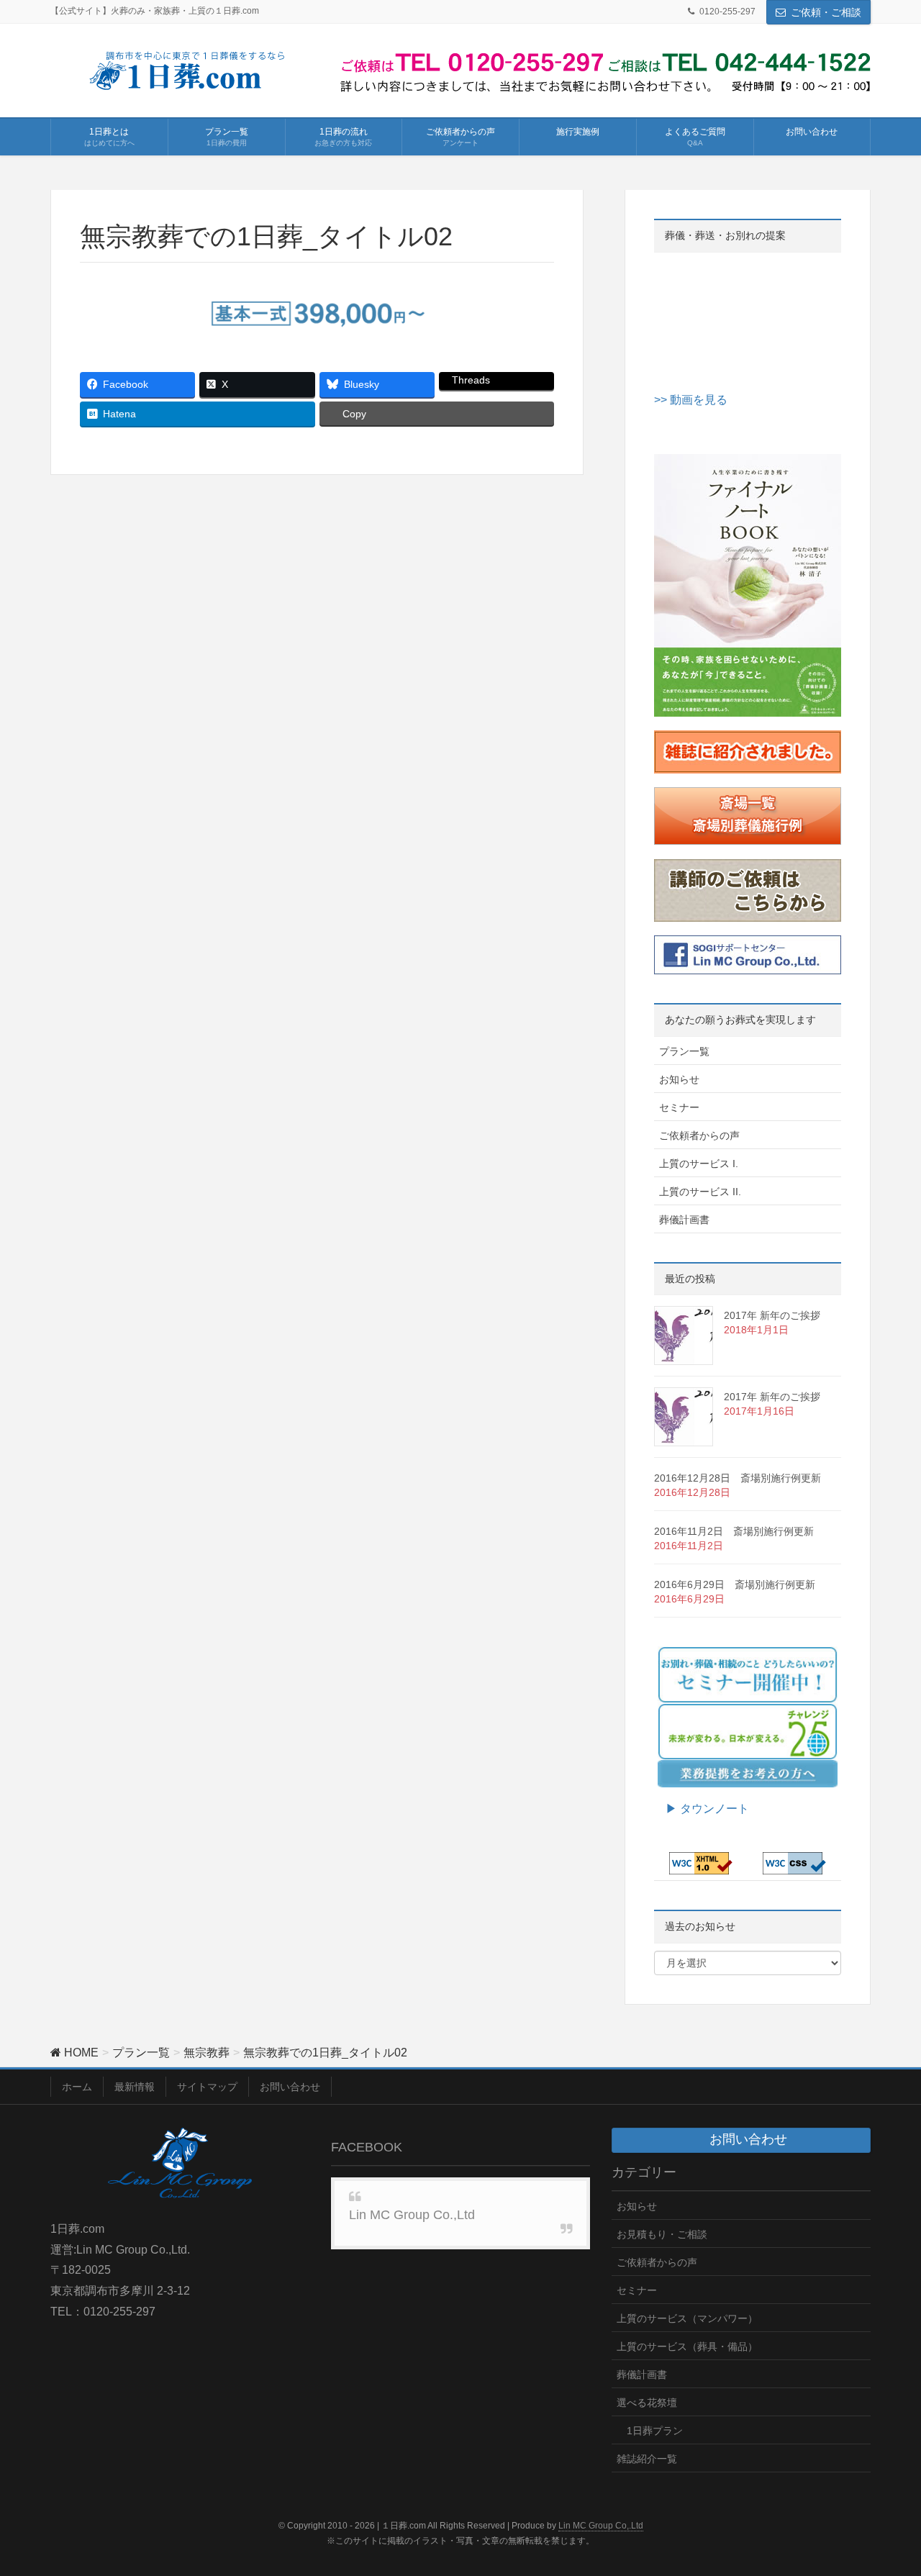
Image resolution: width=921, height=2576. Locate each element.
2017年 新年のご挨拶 (772, 1315)
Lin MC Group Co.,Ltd (412, 2215)
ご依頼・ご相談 (826, 12)
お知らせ (679, 1079)
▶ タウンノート (702, 1809)
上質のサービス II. (700, 1192)
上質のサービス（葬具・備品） (687, 2346)
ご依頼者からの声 (699, 1135)
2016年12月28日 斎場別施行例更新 (738, 1478)
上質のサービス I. (699, 1164)
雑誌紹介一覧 (647, 2459)
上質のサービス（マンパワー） (687, 2318)
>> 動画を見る (691, 400)
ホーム (77, 2087)
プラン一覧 (684, 1051)
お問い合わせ (290, 2087)
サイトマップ (207, 2087)
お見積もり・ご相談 (662, 2234)
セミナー (679, 1107)
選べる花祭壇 (647, 2403)
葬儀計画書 (684, 1220)
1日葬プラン (655, 2431)
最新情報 (135, 2087)
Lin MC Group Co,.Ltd (601, 2526)
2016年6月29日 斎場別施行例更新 (735, 1584)
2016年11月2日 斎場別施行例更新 (734, 1531)
